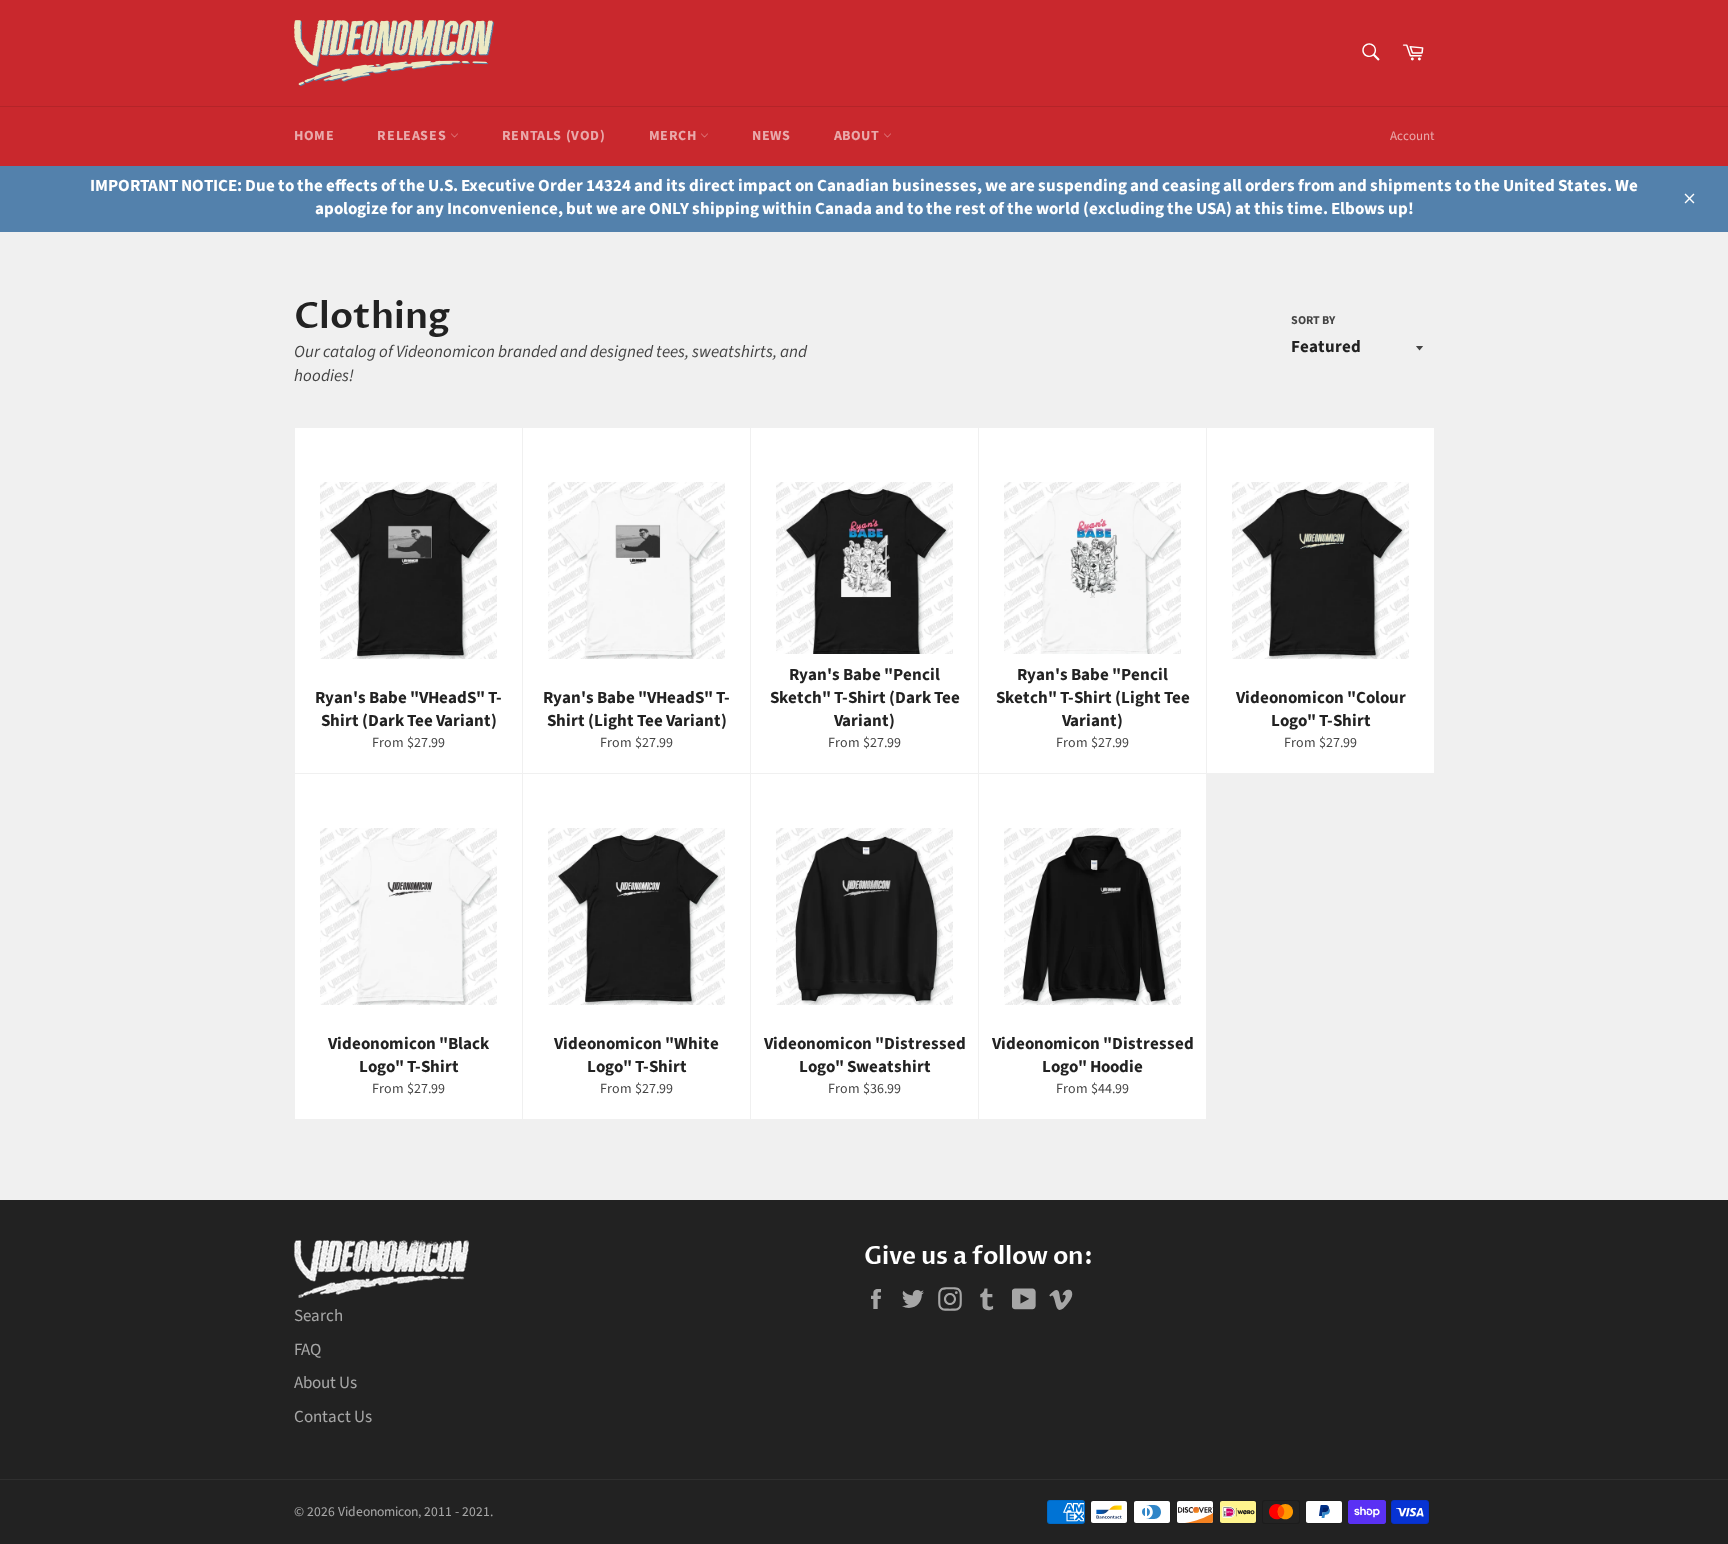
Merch (675, 136)
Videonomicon (378, 1511)
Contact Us (333, 1417)
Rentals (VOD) (554, 136)
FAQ (307, 1350)
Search (318, 1316)
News (771, 136)
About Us (325, 1383)
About (859, 136)
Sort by (1313, 321)
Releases (413, 136)
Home (314, 136)
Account (1412, 136)
